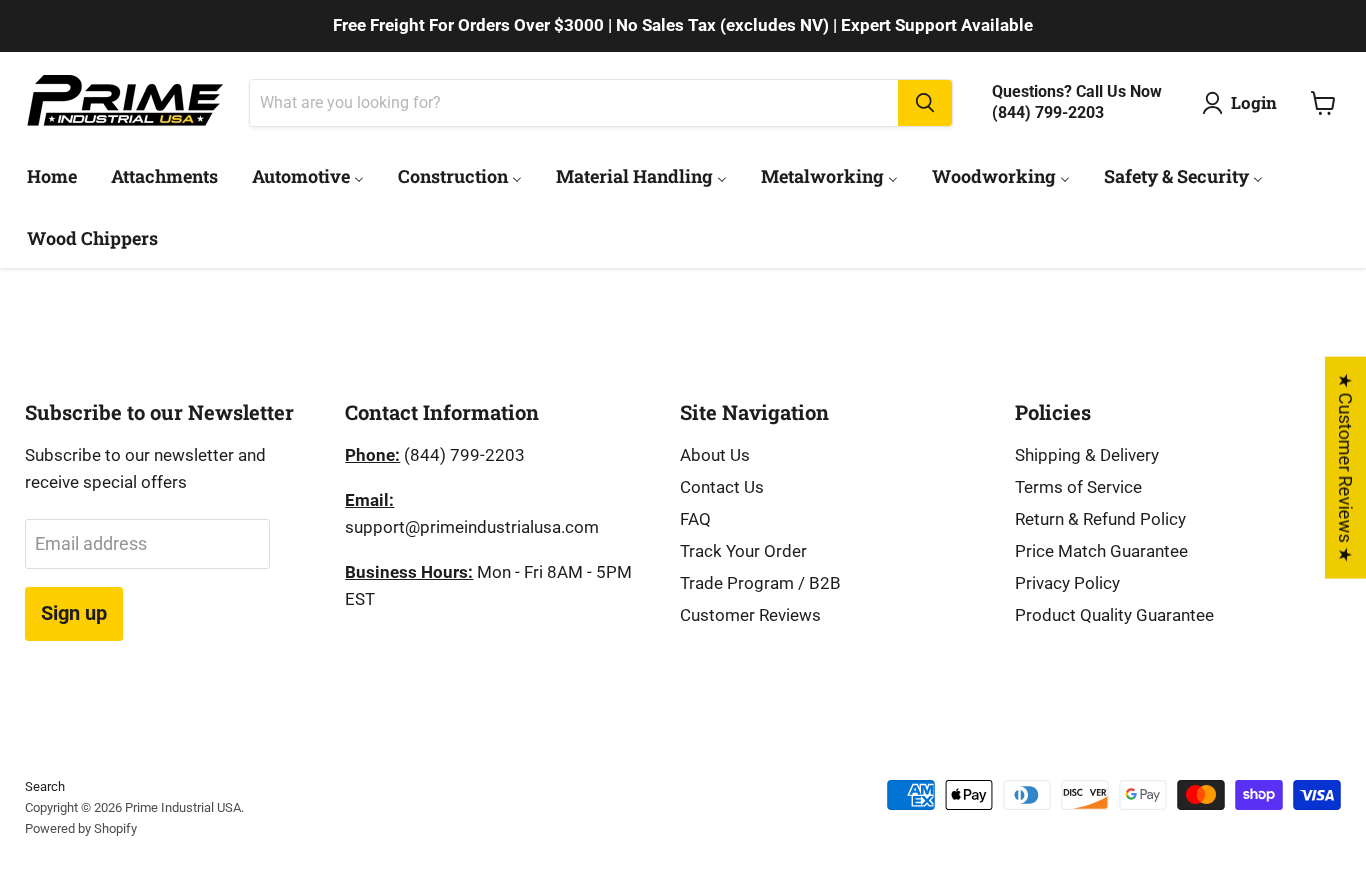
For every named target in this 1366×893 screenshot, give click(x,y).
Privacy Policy (1067, 583)
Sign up (74, 613)
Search (45, 786)
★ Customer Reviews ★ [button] (1345, 467)
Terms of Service (1078, 487)
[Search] (925, 103)
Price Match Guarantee (1101, 551)
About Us (715, 455)
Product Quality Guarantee (1114, 615)
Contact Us (722, 487)
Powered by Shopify (81, 828)
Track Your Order (743, 551)
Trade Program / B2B (760, 583)
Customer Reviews (750, 615)
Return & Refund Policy (1100, 519)
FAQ (695, 519)
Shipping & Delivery (1087, 455)
